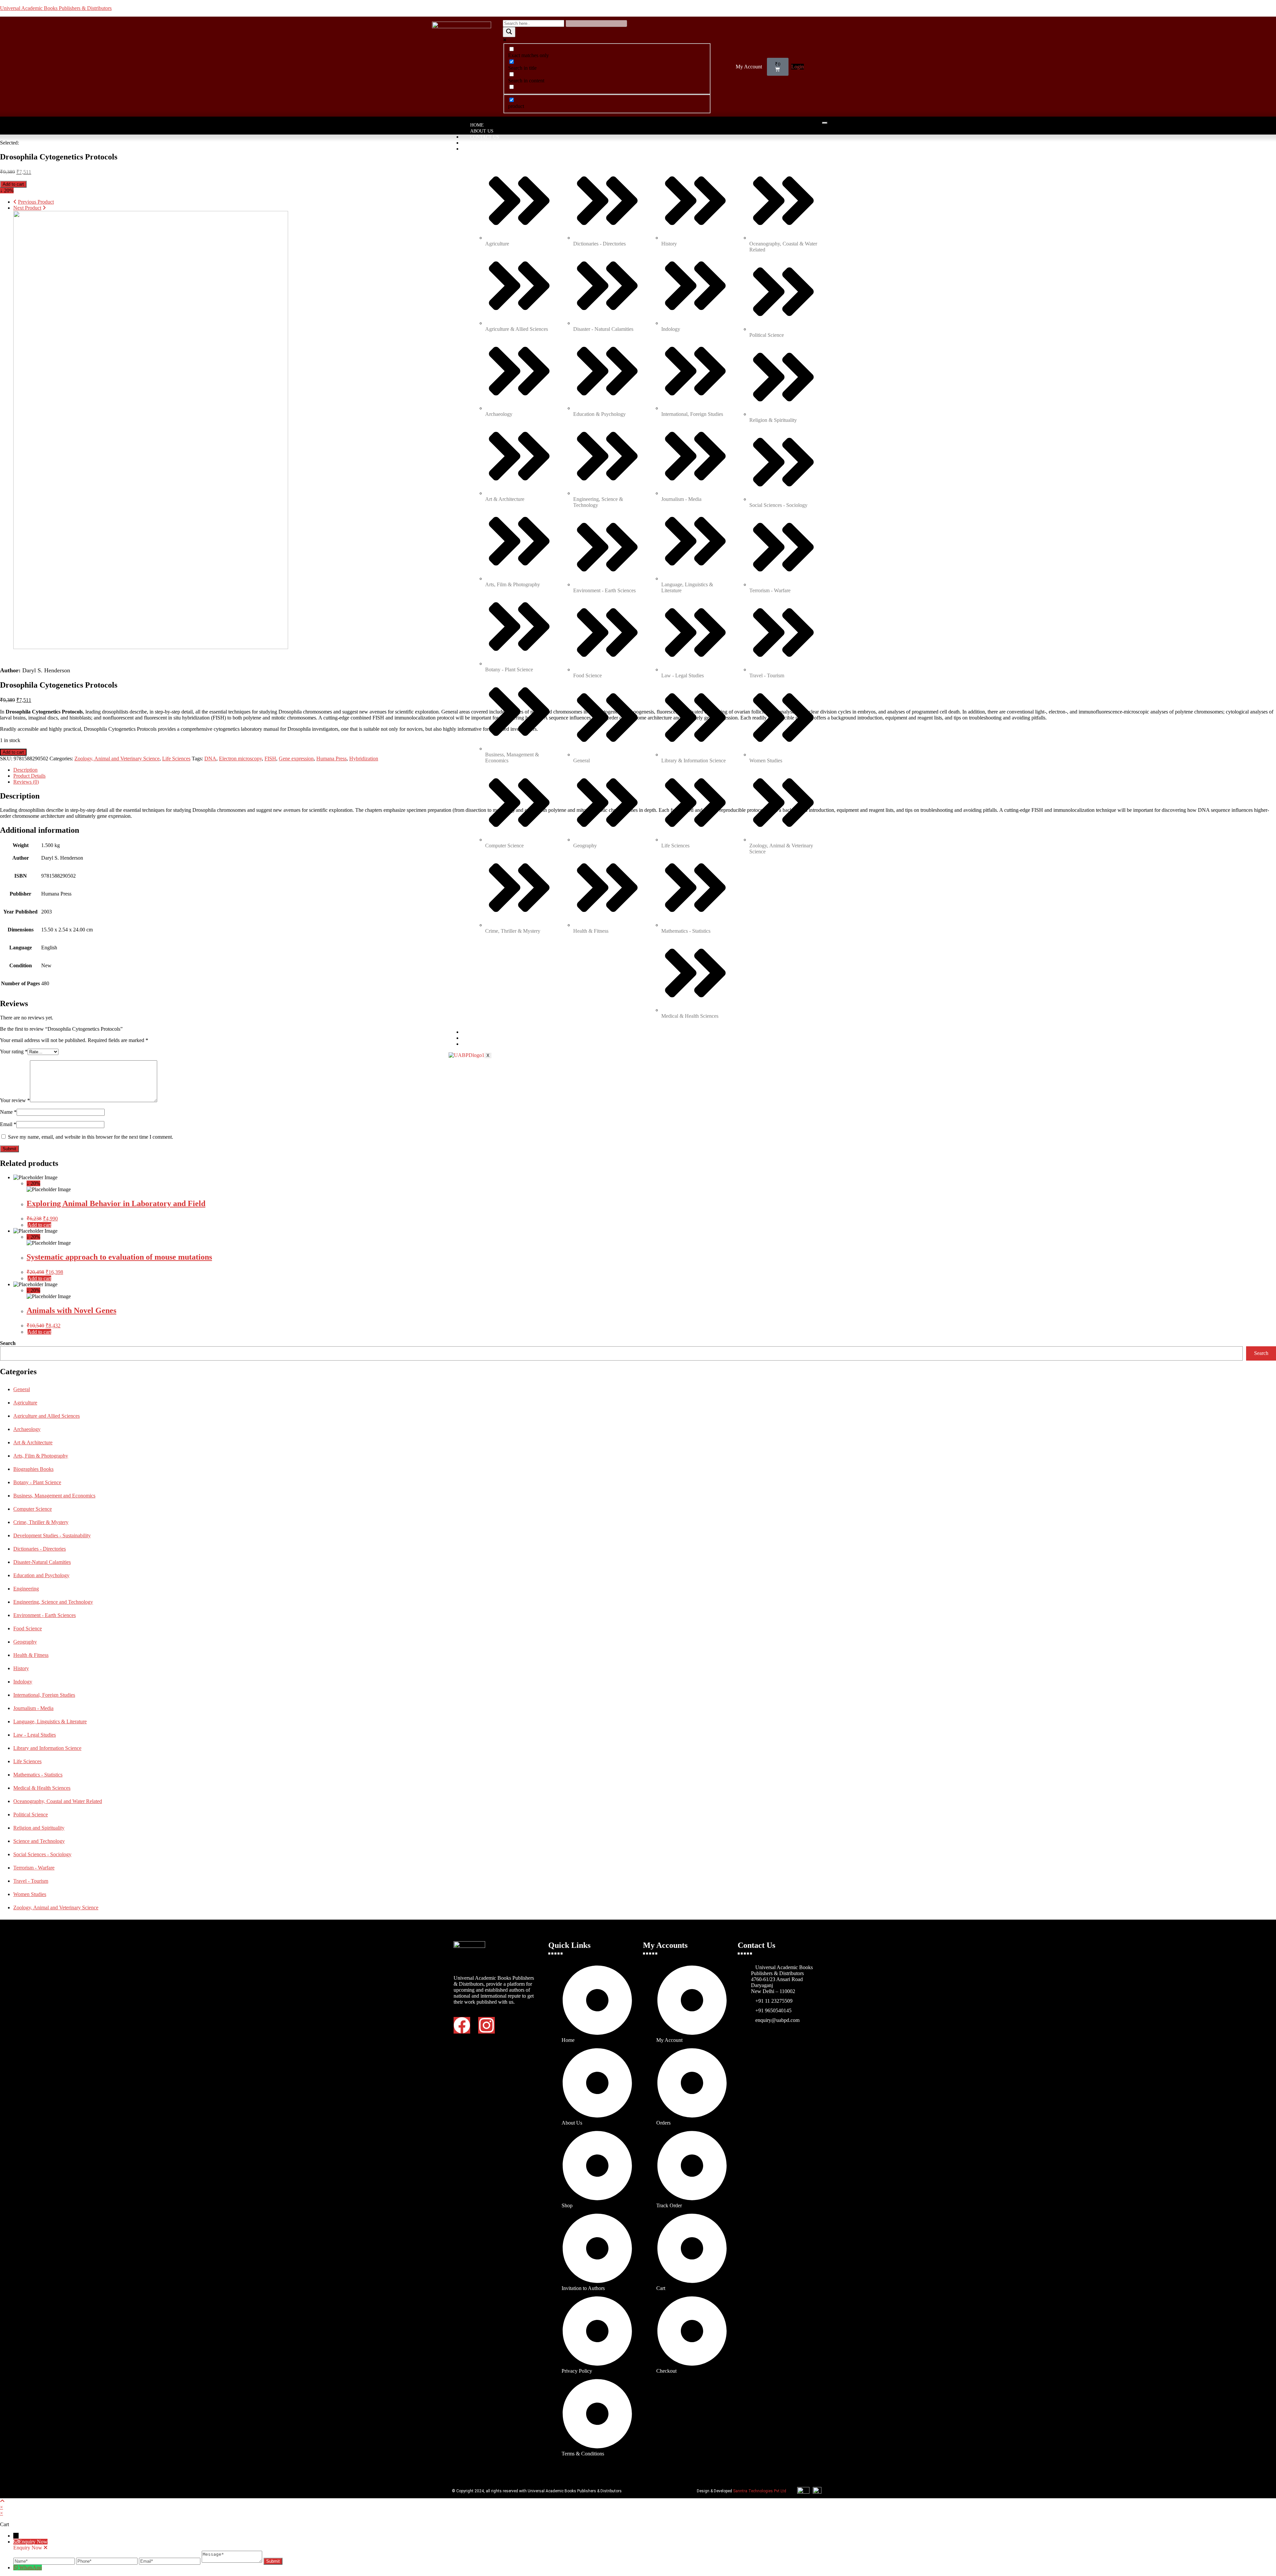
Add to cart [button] (39, 1225)
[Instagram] (486, 2025)
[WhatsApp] (16, 2568)
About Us (482, 131)
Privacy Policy (489, 1032)
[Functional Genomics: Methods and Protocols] (151, 647)
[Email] (170, 2561)
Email (8, 1124)
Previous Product (36, 202)
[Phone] (107, 2561)
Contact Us (485, 137)
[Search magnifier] (509, 32)
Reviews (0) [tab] (26, 782)
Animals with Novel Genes (71, 1310)
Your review (15, 1100)
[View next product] (44, 208)
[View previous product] (15, 202)
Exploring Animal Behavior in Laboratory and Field (116, 1203)
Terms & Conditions (495, 1038)
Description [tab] (25, 770)
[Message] (233, 2561)
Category (482, 149)
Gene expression (296, 759)
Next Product (27, 208)
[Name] (45, 2561)
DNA (210, 759)
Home (477, 125)
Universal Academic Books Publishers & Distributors (56, 8)
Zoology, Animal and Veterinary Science (117, 759)
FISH (270, 759)
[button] (750, 67)
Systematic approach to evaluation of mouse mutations (119, 1257)
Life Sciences (176, 759)
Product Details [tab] (29, 776)
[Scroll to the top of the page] (2, 2501)
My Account (749, 67)
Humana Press (331, 759)
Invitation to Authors (499, 143)
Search (8, 1343)
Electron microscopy (240, 759)
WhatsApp (31, 2568)
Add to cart (13, 184)
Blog (477, 1044)
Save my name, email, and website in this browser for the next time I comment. (91, 1137)
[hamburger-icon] (825, 123)
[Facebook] (462, 2025)
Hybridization (364, 759)
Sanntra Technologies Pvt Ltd (760, 2491)
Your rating (14, 1051)
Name (8, 1112)
